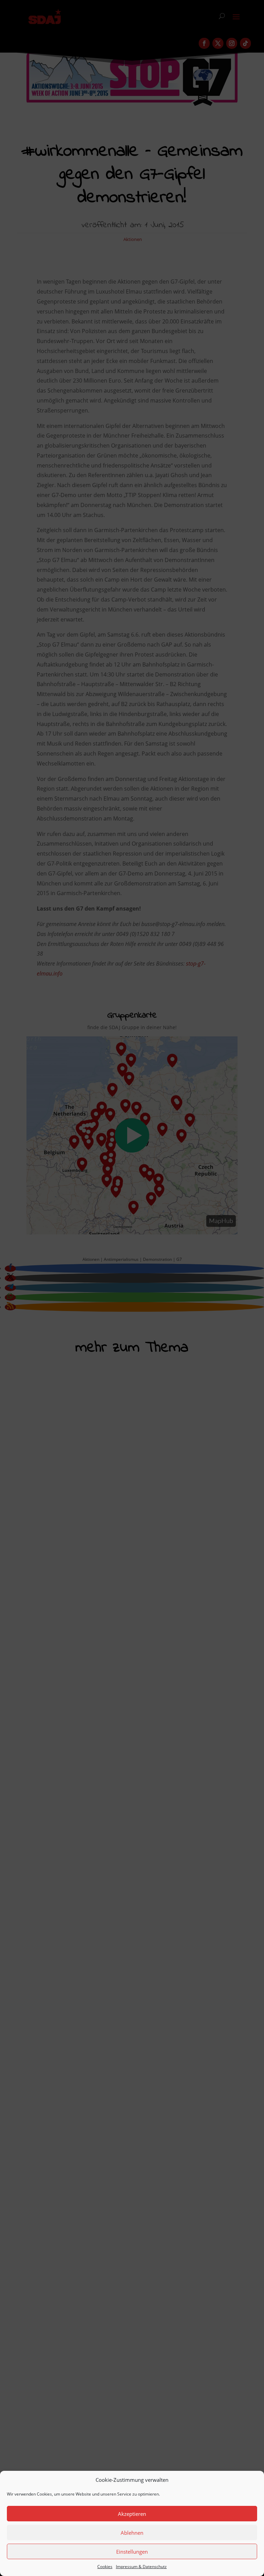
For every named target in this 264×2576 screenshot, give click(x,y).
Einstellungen (132, 2552)
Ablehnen (132, 2533)
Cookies (105, 2567)
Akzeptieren (132, 2514)
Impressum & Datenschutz (141, 2567)
